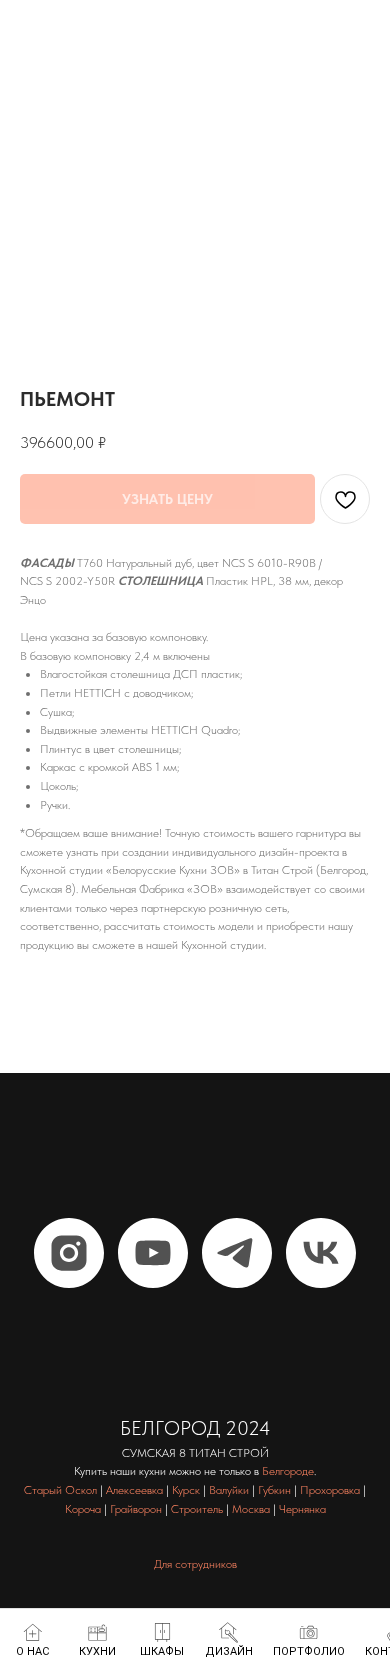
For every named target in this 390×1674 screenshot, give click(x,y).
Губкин (274, 1490)
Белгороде (288, 1471)
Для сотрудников (195, 1564)
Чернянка (302, 1509)
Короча (83, 1509)
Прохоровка (330, 1490)
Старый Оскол (60, 1490)
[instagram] (69, 1253)
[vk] (321, 1253)
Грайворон (136, 1509)
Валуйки (229, 1490)
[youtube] (153, 1253)
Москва (251, 1509)
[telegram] (237, 1253)
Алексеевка (134, 1490)
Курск (186, 1490)
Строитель (197, 1509)
